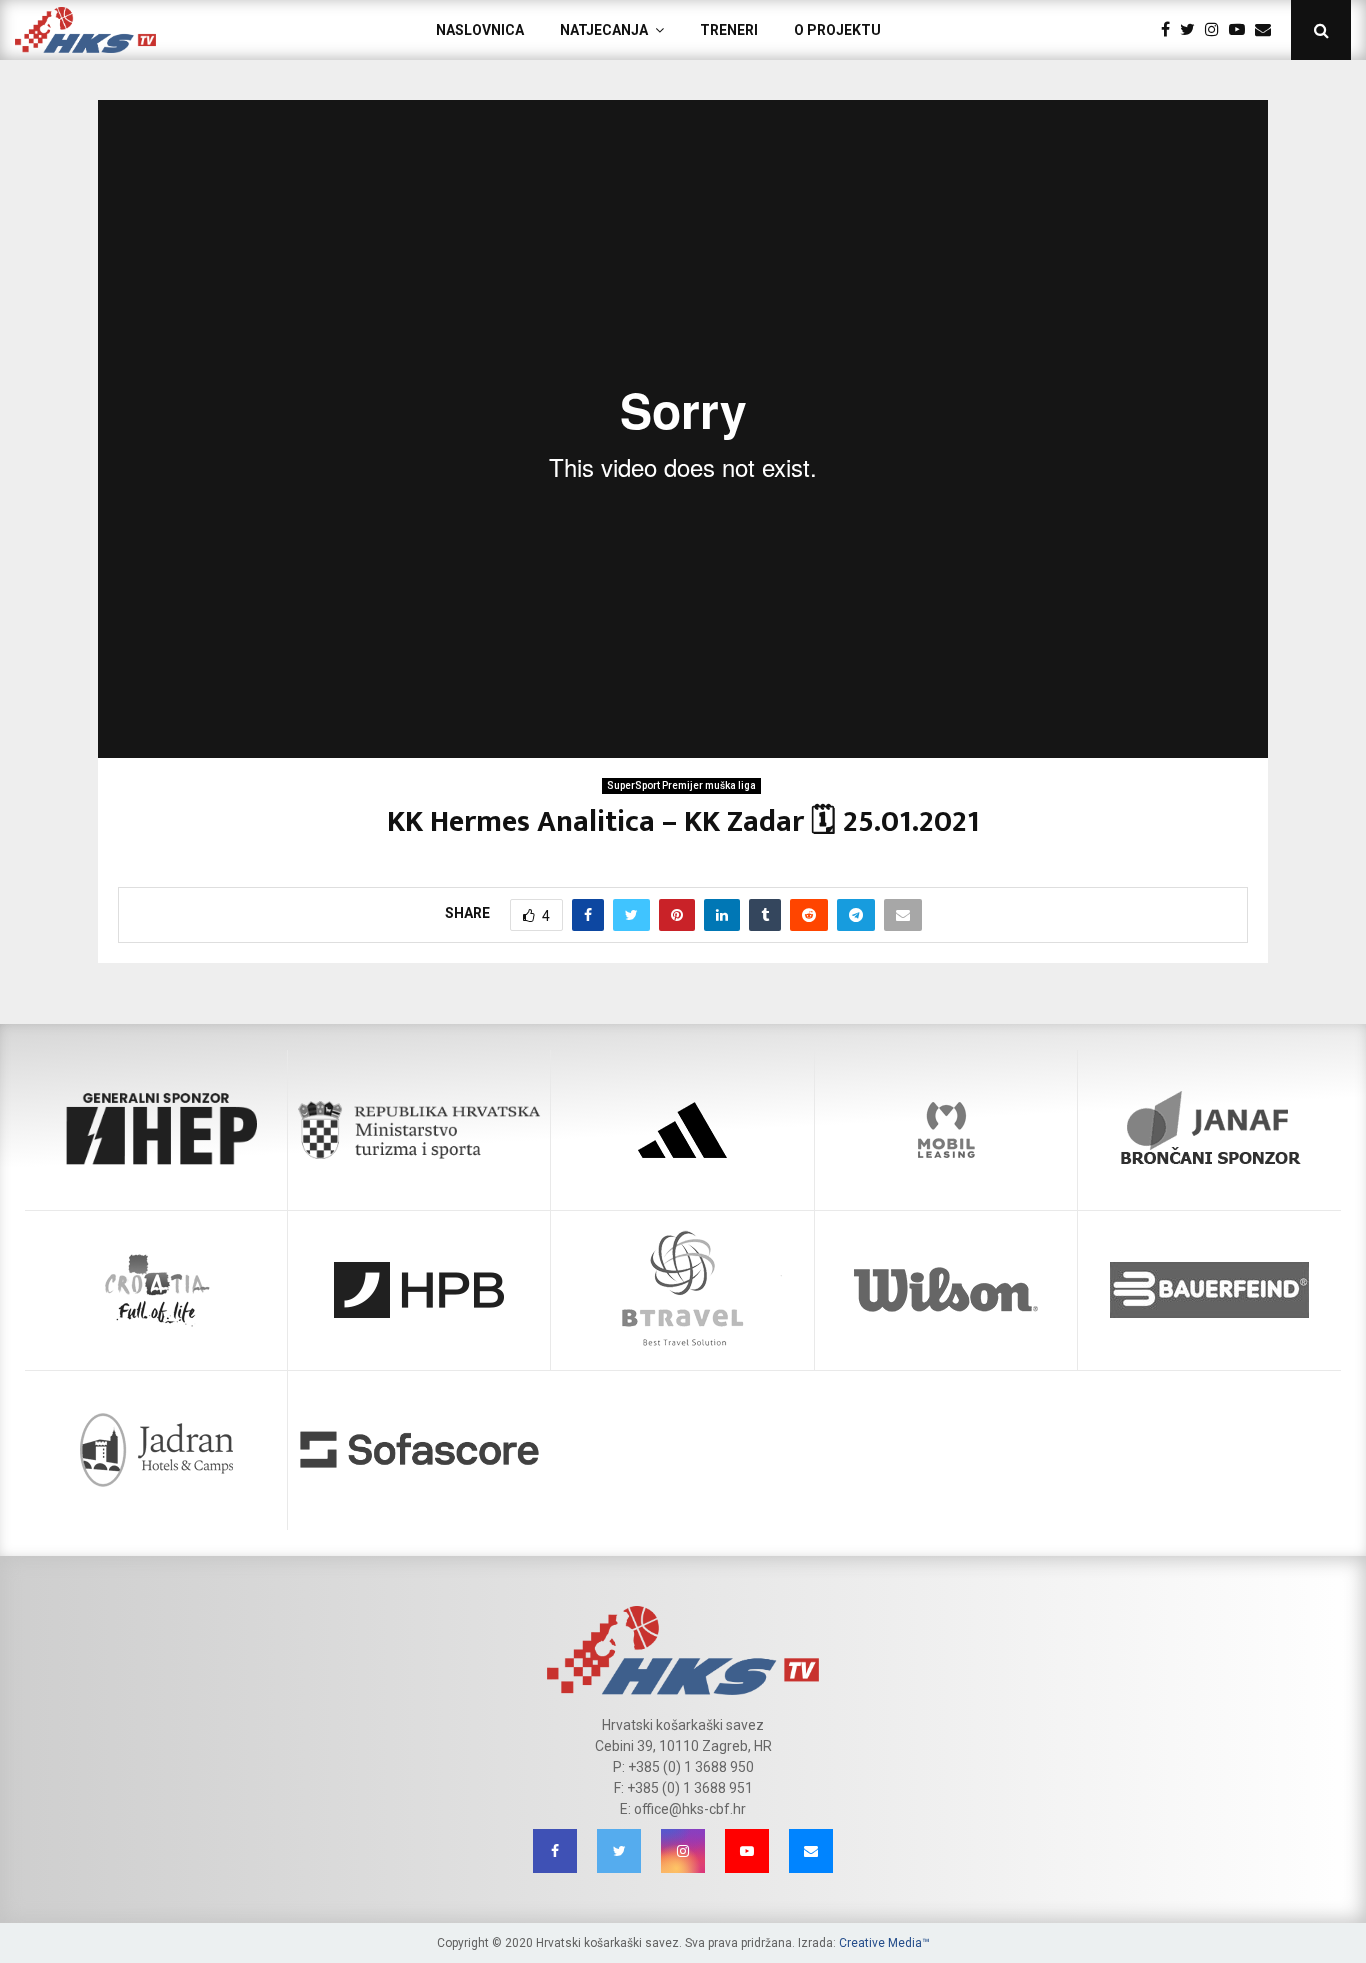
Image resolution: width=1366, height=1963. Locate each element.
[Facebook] (1170, 30)
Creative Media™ (884, 1943)
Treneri (729, 30)
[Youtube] (1242, 30)
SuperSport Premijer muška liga (681, 785)
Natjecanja (604, 30)
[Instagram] (1217, 30)
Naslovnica (480, 30)
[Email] (1268, 30)
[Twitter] (1192, 30)
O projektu (837, 30)
